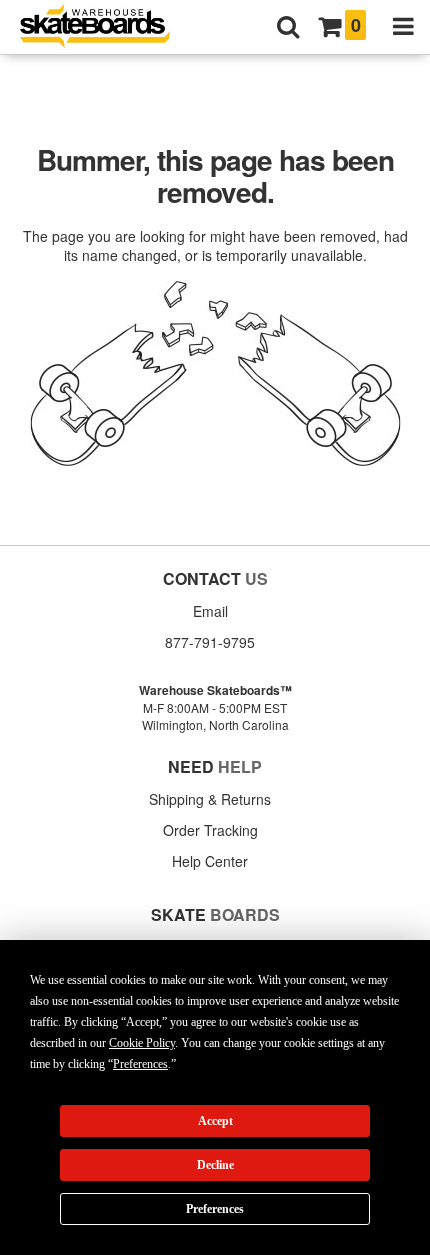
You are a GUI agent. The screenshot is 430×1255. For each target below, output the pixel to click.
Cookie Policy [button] (142, 1043)
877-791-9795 (210, 642)
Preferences (215, 1209)
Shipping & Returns (210, 799)
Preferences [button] (140, 1064)
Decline (215, 1165)
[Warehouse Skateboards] (105, 27)
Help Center (210, 861)
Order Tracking (210, 830)
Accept (215, 1121)
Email (210, 611)
